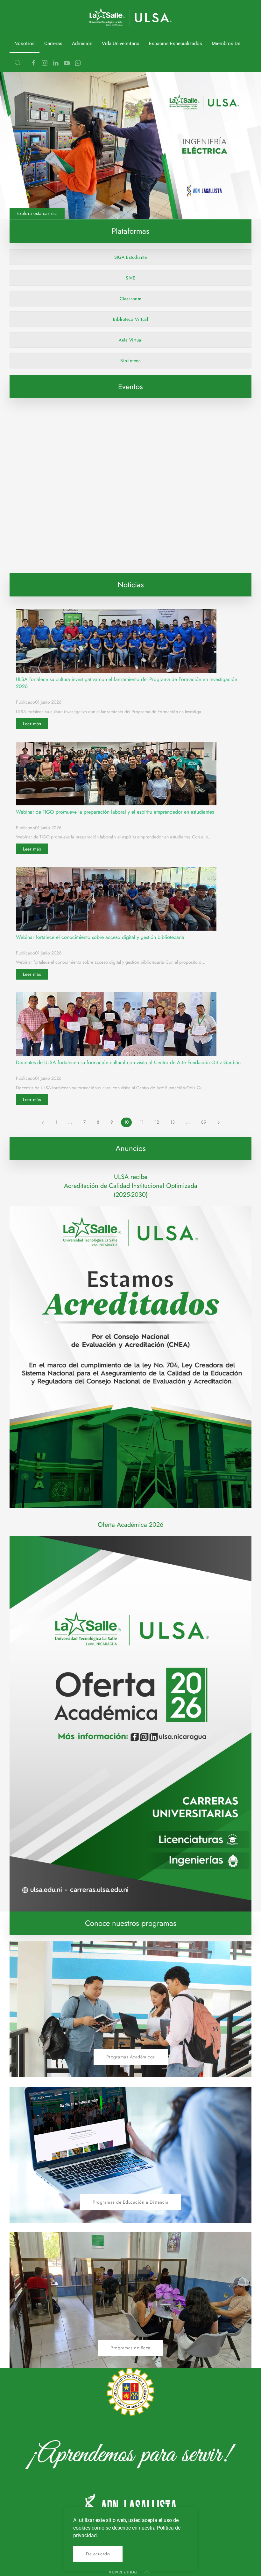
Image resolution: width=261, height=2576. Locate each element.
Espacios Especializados (176, 44)
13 (173, 1122)
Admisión (82, 44)
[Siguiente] (219, 1122)
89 (204, 1122)
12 (157, 1122)
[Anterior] (43, 1122)
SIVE (130, 278)
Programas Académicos (131, 2056)
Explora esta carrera (37, 213)
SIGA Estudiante (131, 257)
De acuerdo (98, 2554)
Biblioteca (130, 361)
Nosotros (25, 44)
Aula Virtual (130, 340)
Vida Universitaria (121, 44)
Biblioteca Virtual (130, 319)
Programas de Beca (130, 2347)
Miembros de (226, 44)
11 (142, 1122)
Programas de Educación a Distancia (130, 2202)
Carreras (53, 44)
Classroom (131, 299)
